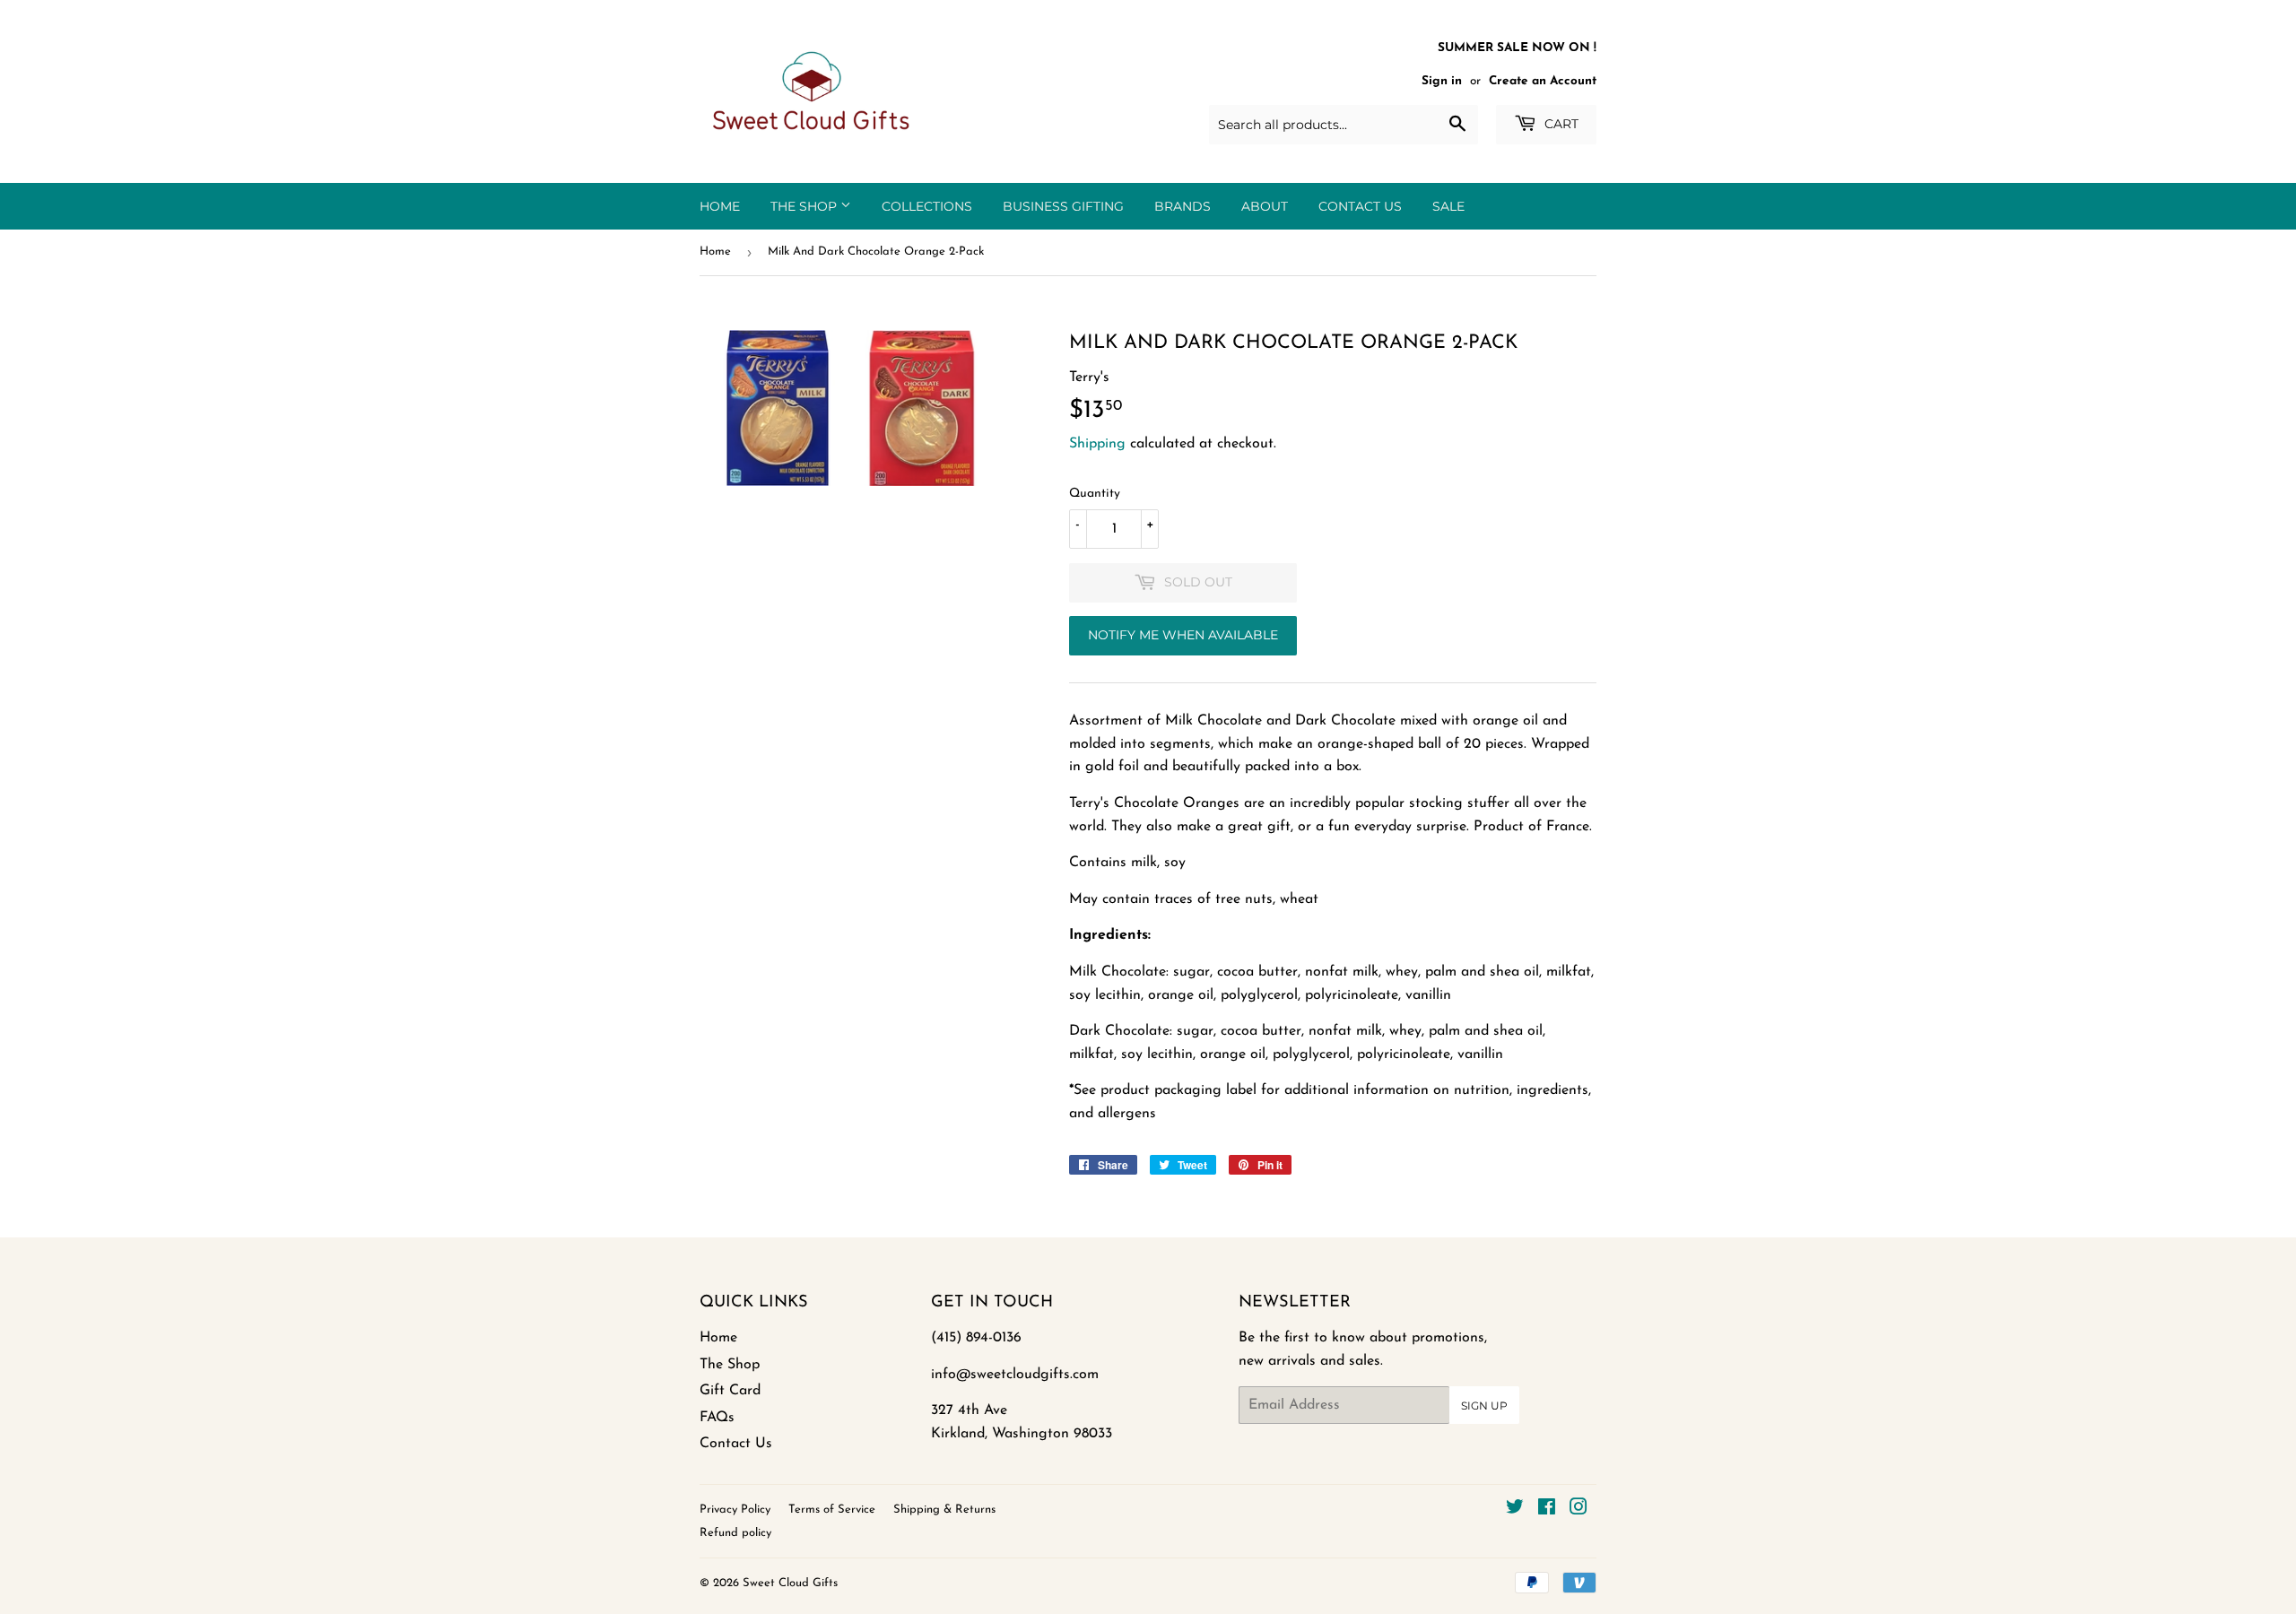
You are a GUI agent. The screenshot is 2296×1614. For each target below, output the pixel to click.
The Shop (805, 206)
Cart (1560, 124)
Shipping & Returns (944, 1510)
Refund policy (735, 1533)
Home (720, 206)
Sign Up (1484, 1406)
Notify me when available (1183, 635)
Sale (1448, 206)
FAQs (717, 1418)
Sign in (1442, 81)
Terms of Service (832, 1510)
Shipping (1097, 444)
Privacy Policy (735, 1510)
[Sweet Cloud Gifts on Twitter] (1515, 1510)
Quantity (1095, 494)
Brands (1183, 206)
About (1265, 206)
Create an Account (1543, 81)
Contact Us (1360, 206)
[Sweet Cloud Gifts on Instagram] (1578, 1510)
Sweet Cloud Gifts (790, 1583)
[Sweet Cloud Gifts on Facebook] (1547, 1510)
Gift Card (730, 1391)
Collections (927, 206)
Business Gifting (1063, 206)
